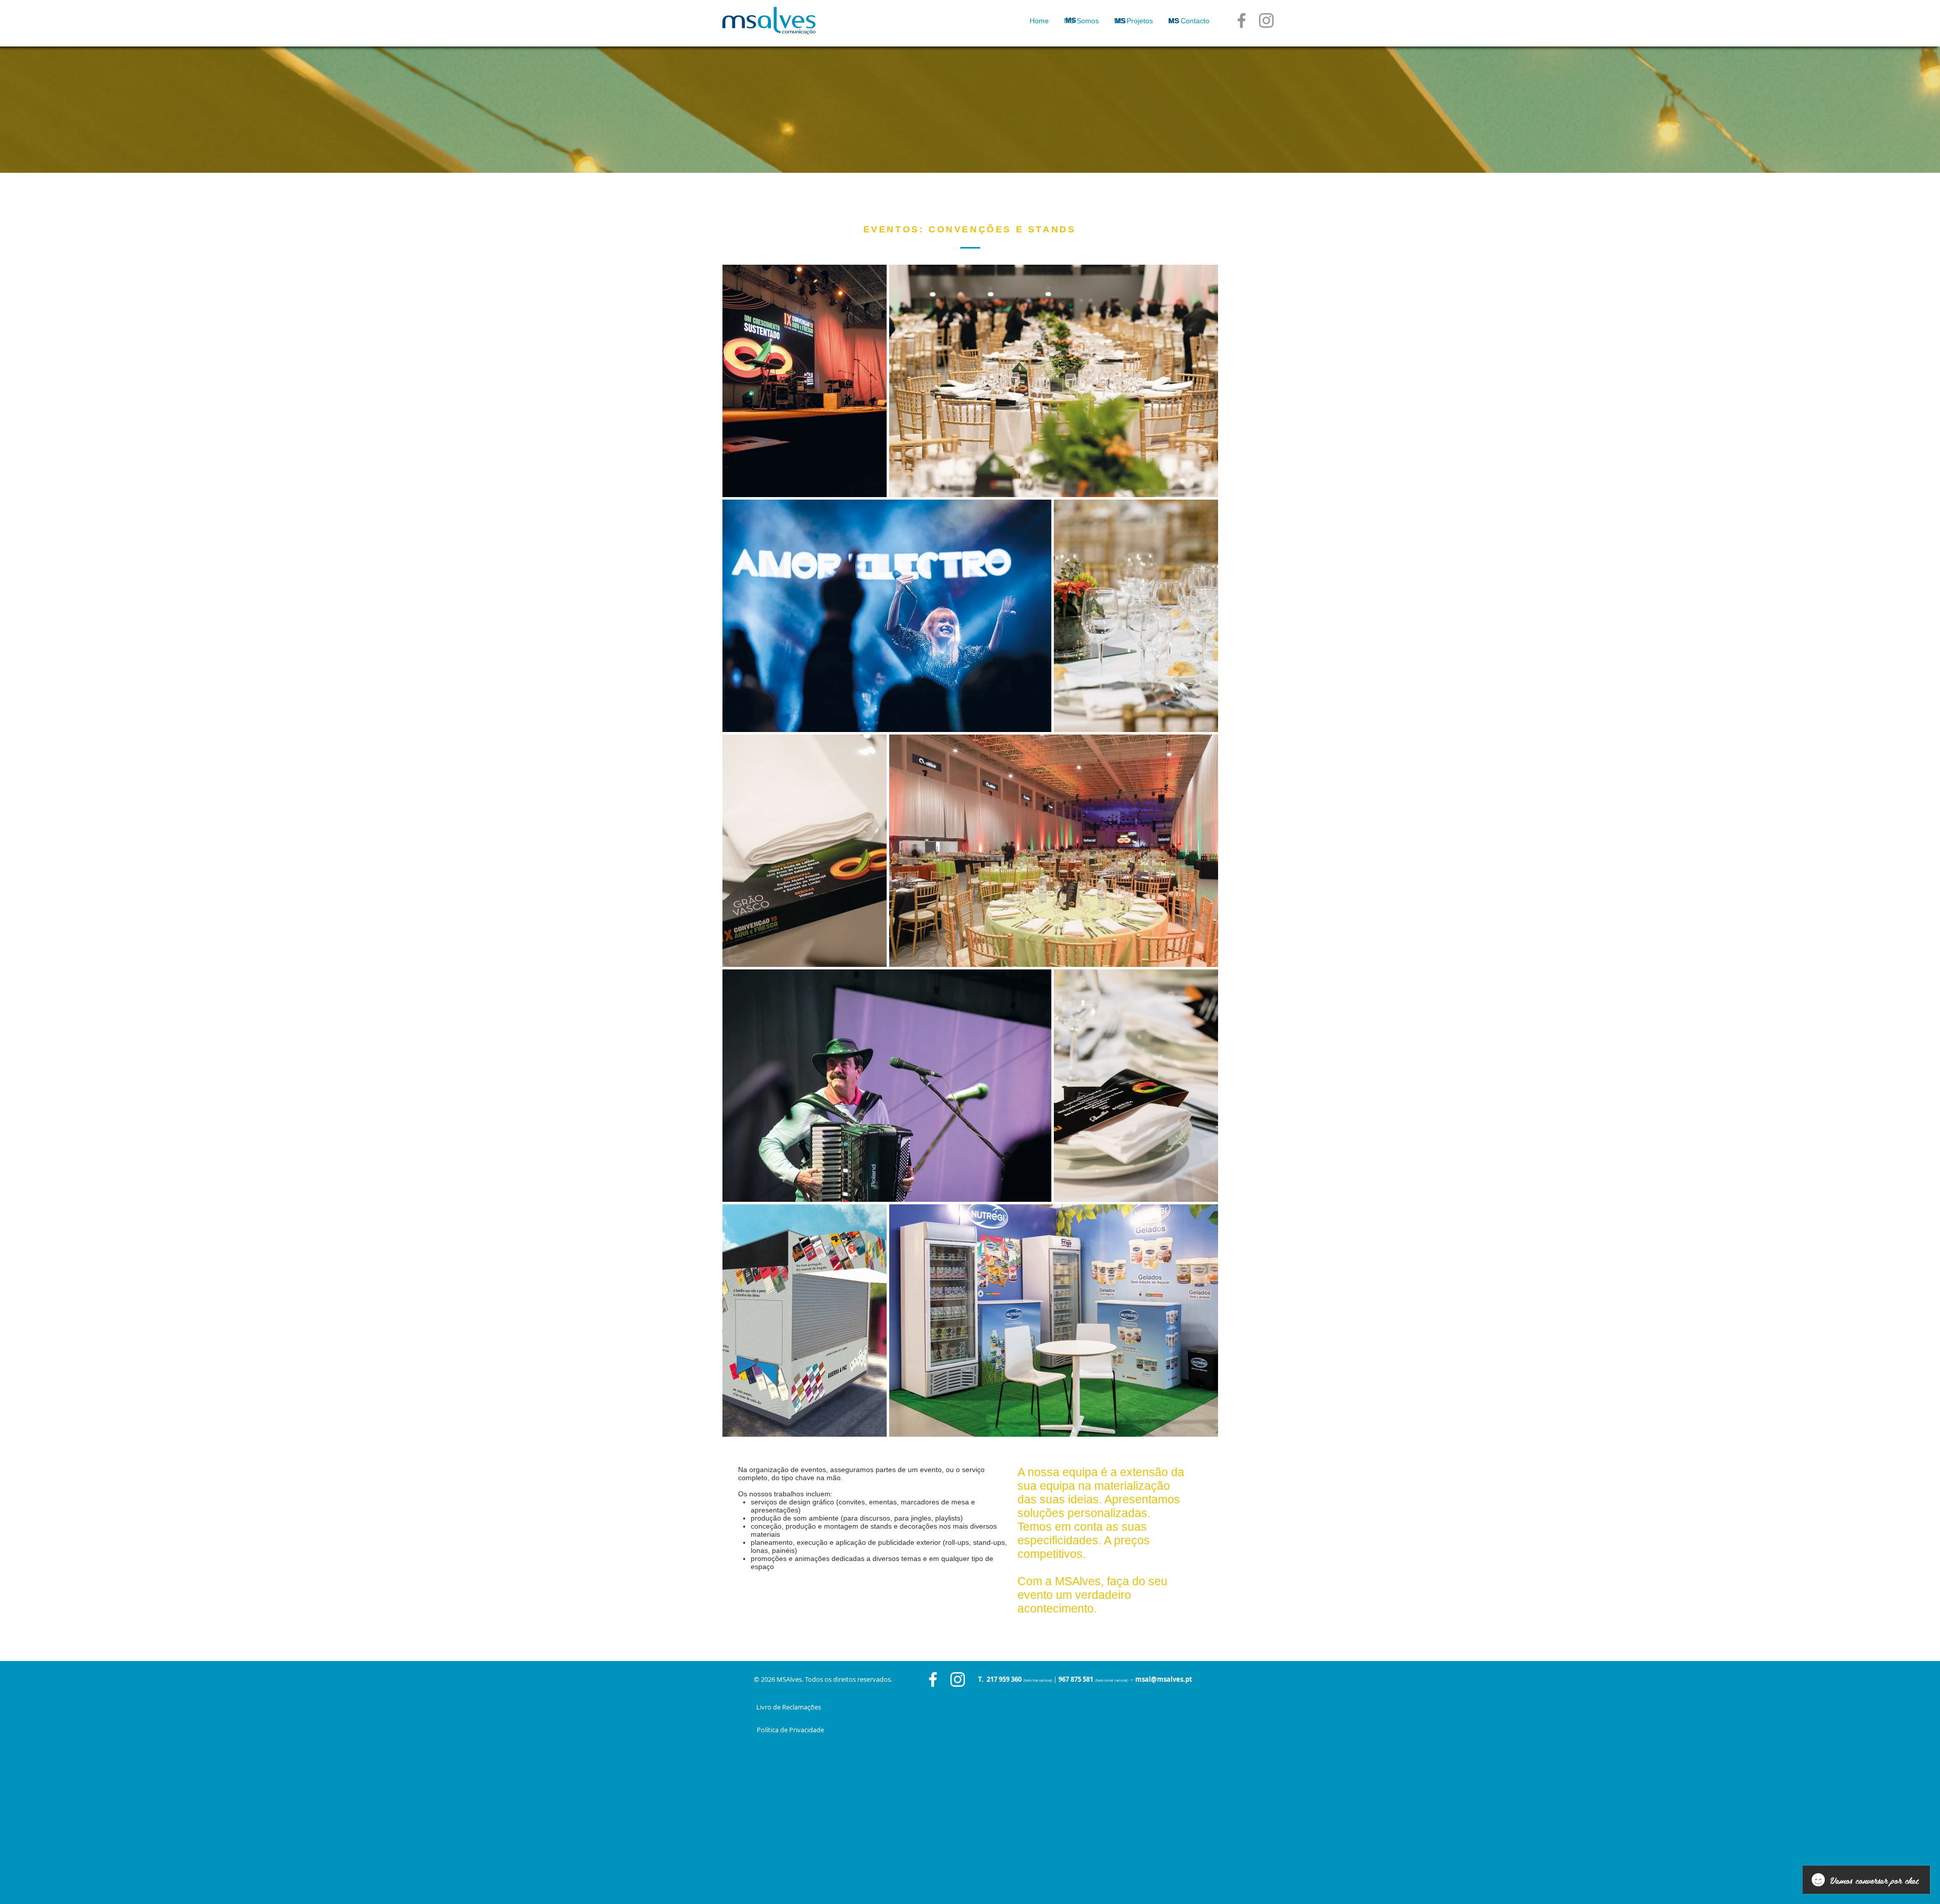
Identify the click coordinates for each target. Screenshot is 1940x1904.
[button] (1133, 21)
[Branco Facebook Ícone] (933, 1679)
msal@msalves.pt (1164, 1679)
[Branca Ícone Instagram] (958, 1679)
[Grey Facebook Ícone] (1242, 20)
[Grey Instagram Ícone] (1266, 20)
